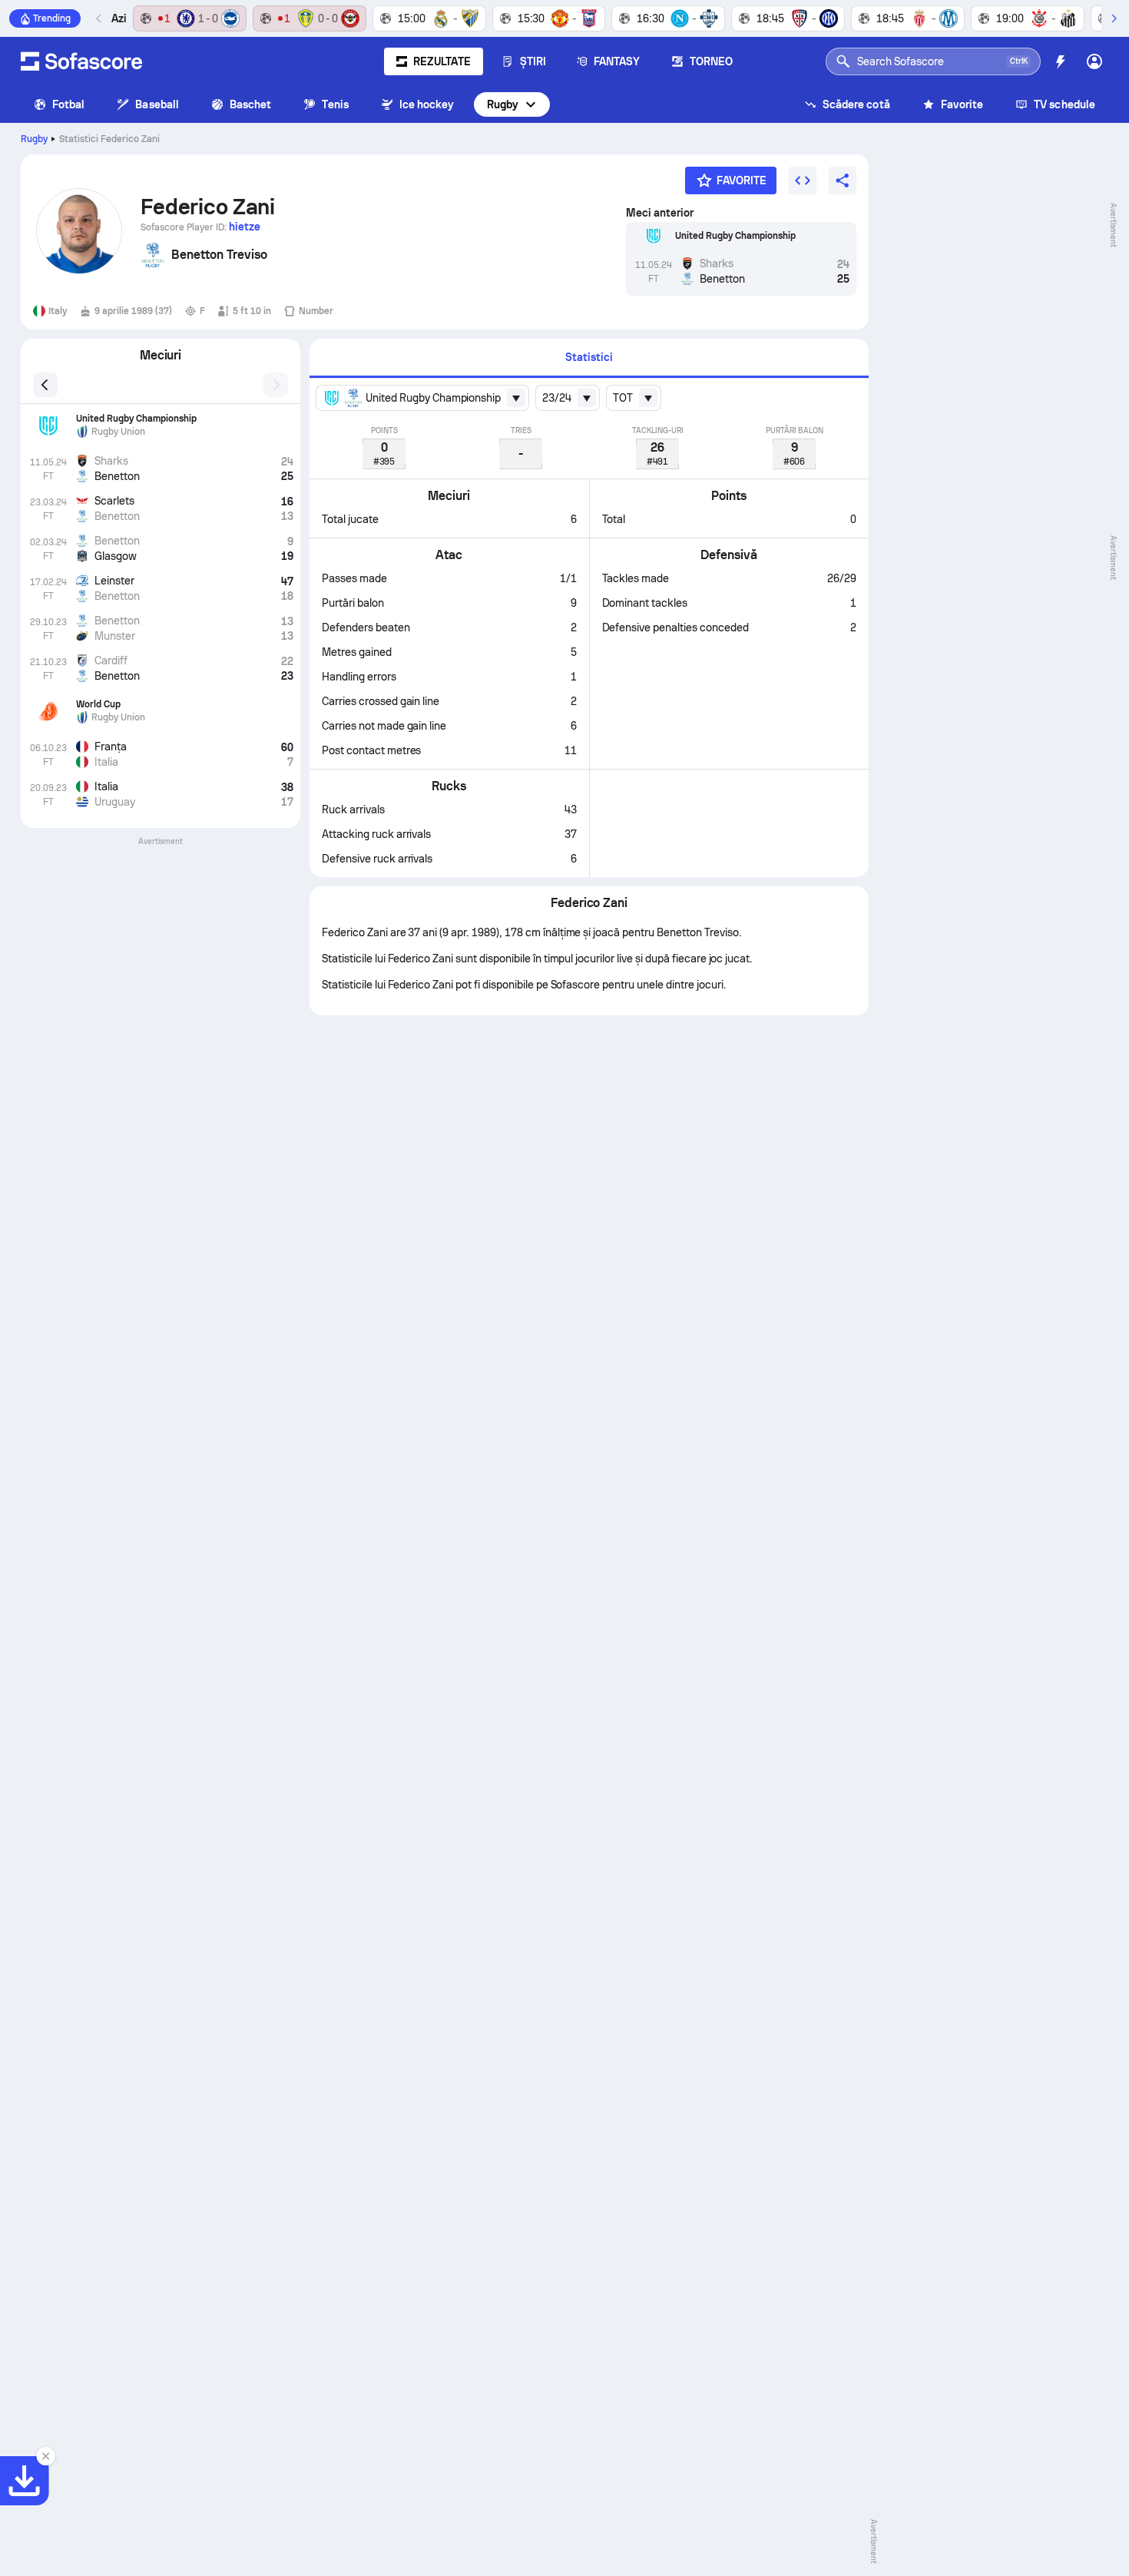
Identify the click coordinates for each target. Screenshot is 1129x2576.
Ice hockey (427, 104)
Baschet (251, 104)
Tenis (335, 104)
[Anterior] (99, 18)
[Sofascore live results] (81, 61)
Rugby (503, 104)
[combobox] (422, 398)
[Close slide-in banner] (46, 2456)
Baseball (157, 104)
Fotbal (68, 104)
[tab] (589, 358)
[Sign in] (1094, 61)
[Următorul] (1114, 18)
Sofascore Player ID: (200, 227)
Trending (52, 18)
